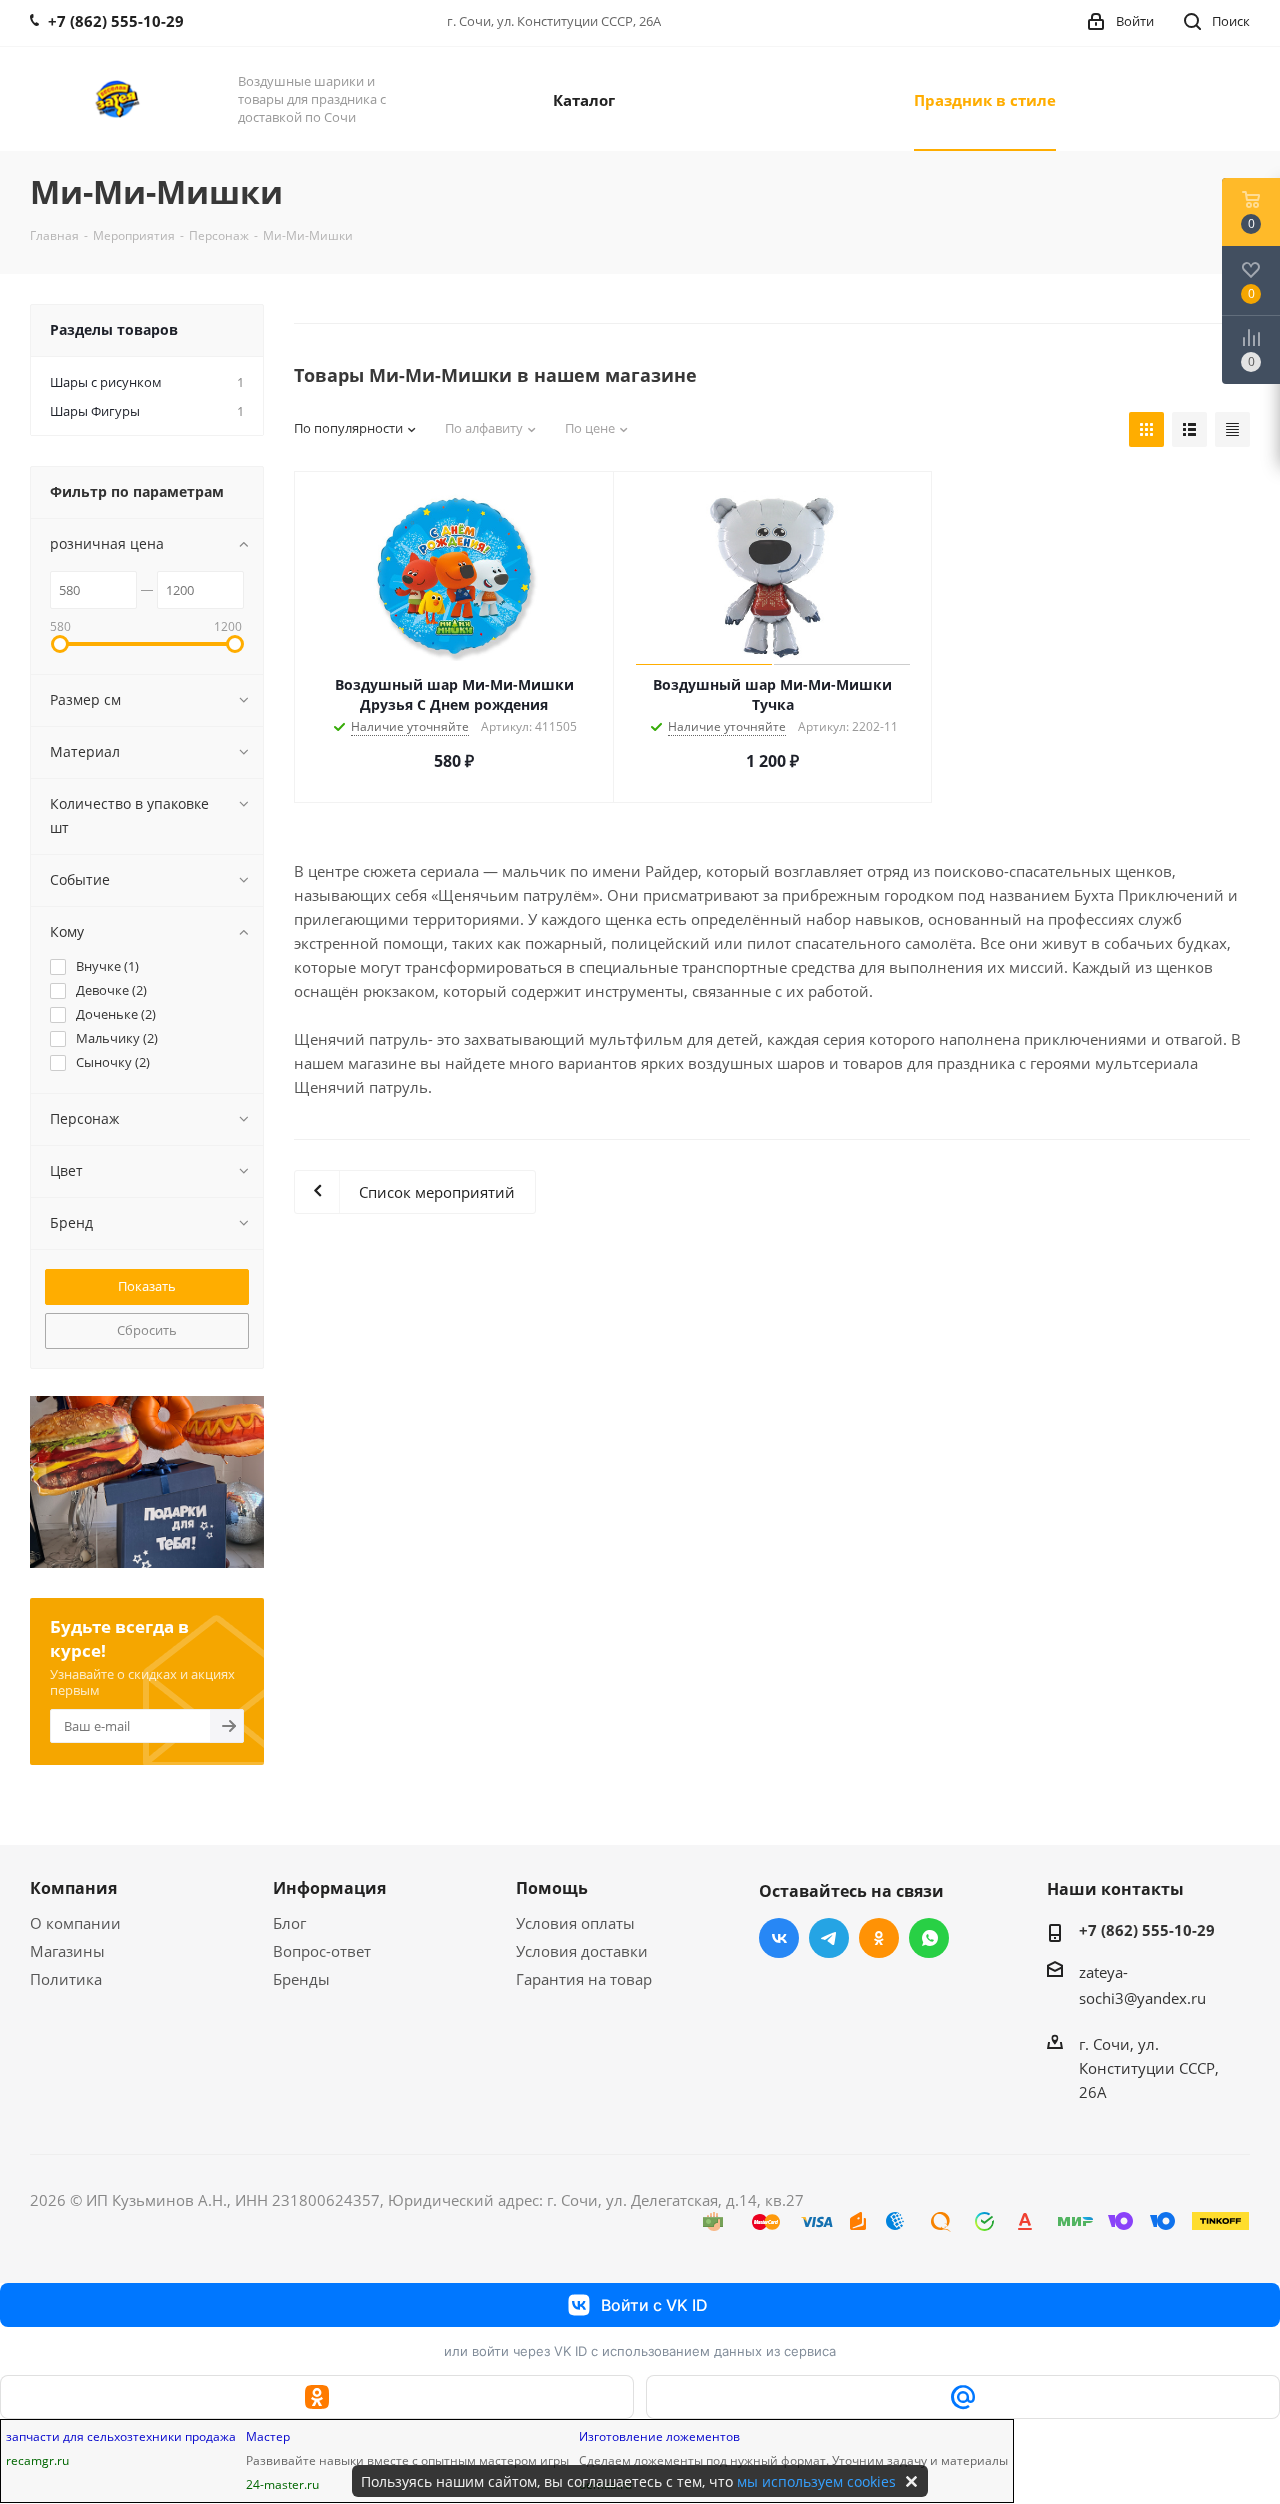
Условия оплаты (575, 1923)
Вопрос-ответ (322, 1951)
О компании (75, 1923)
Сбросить (147, 1330)
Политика (66, 1979)
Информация (329, 1888)
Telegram (829, 1938)
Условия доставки (582, 1951)
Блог (289, 1923)
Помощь (552, 1888)
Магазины (67, 1951)
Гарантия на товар (584, 1979)
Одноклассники (879, 1938)
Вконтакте (779, 1938)
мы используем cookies (816, 2481)
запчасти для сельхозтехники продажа (121, 2436)
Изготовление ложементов (659, 2436)
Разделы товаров (114, 329)
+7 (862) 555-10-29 (1147, 1930)
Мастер (268, 2436)
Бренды (301, 1979)
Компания (73, 1888)
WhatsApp (929, 1938)
